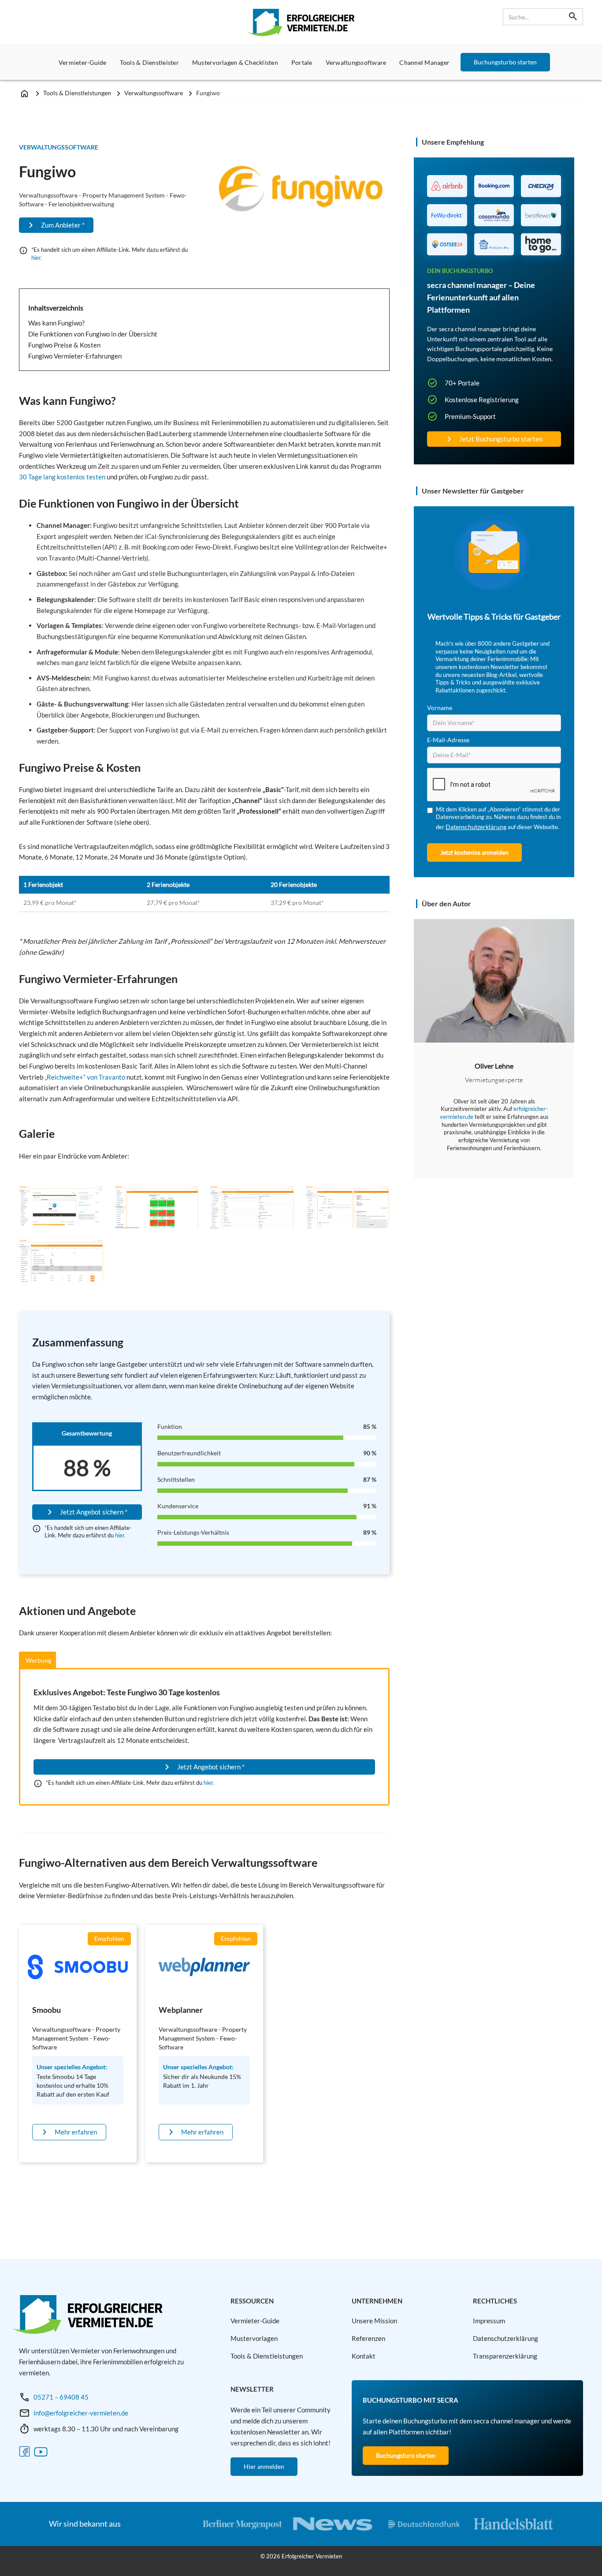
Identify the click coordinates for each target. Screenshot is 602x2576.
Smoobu (46, 2010)
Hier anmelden (264, 2466)
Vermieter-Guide (83, 62)
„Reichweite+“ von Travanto (85, 1077)
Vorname (440, 708)
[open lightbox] (61, 1207)
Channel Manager (424, 62)
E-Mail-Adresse (448, 740)
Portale (302, 62)
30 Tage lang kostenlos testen (62, 477)
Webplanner (181, 2010)
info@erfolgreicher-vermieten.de (81, 2413)
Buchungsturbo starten (505, 62)
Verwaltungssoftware (356, 62)
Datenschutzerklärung (476, 827)
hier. (37, 258)
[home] (301, 22)
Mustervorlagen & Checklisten (235, 62)
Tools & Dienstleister (149, 62)
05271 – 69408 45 (61, 2397)
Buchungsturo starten (406, 2455)
